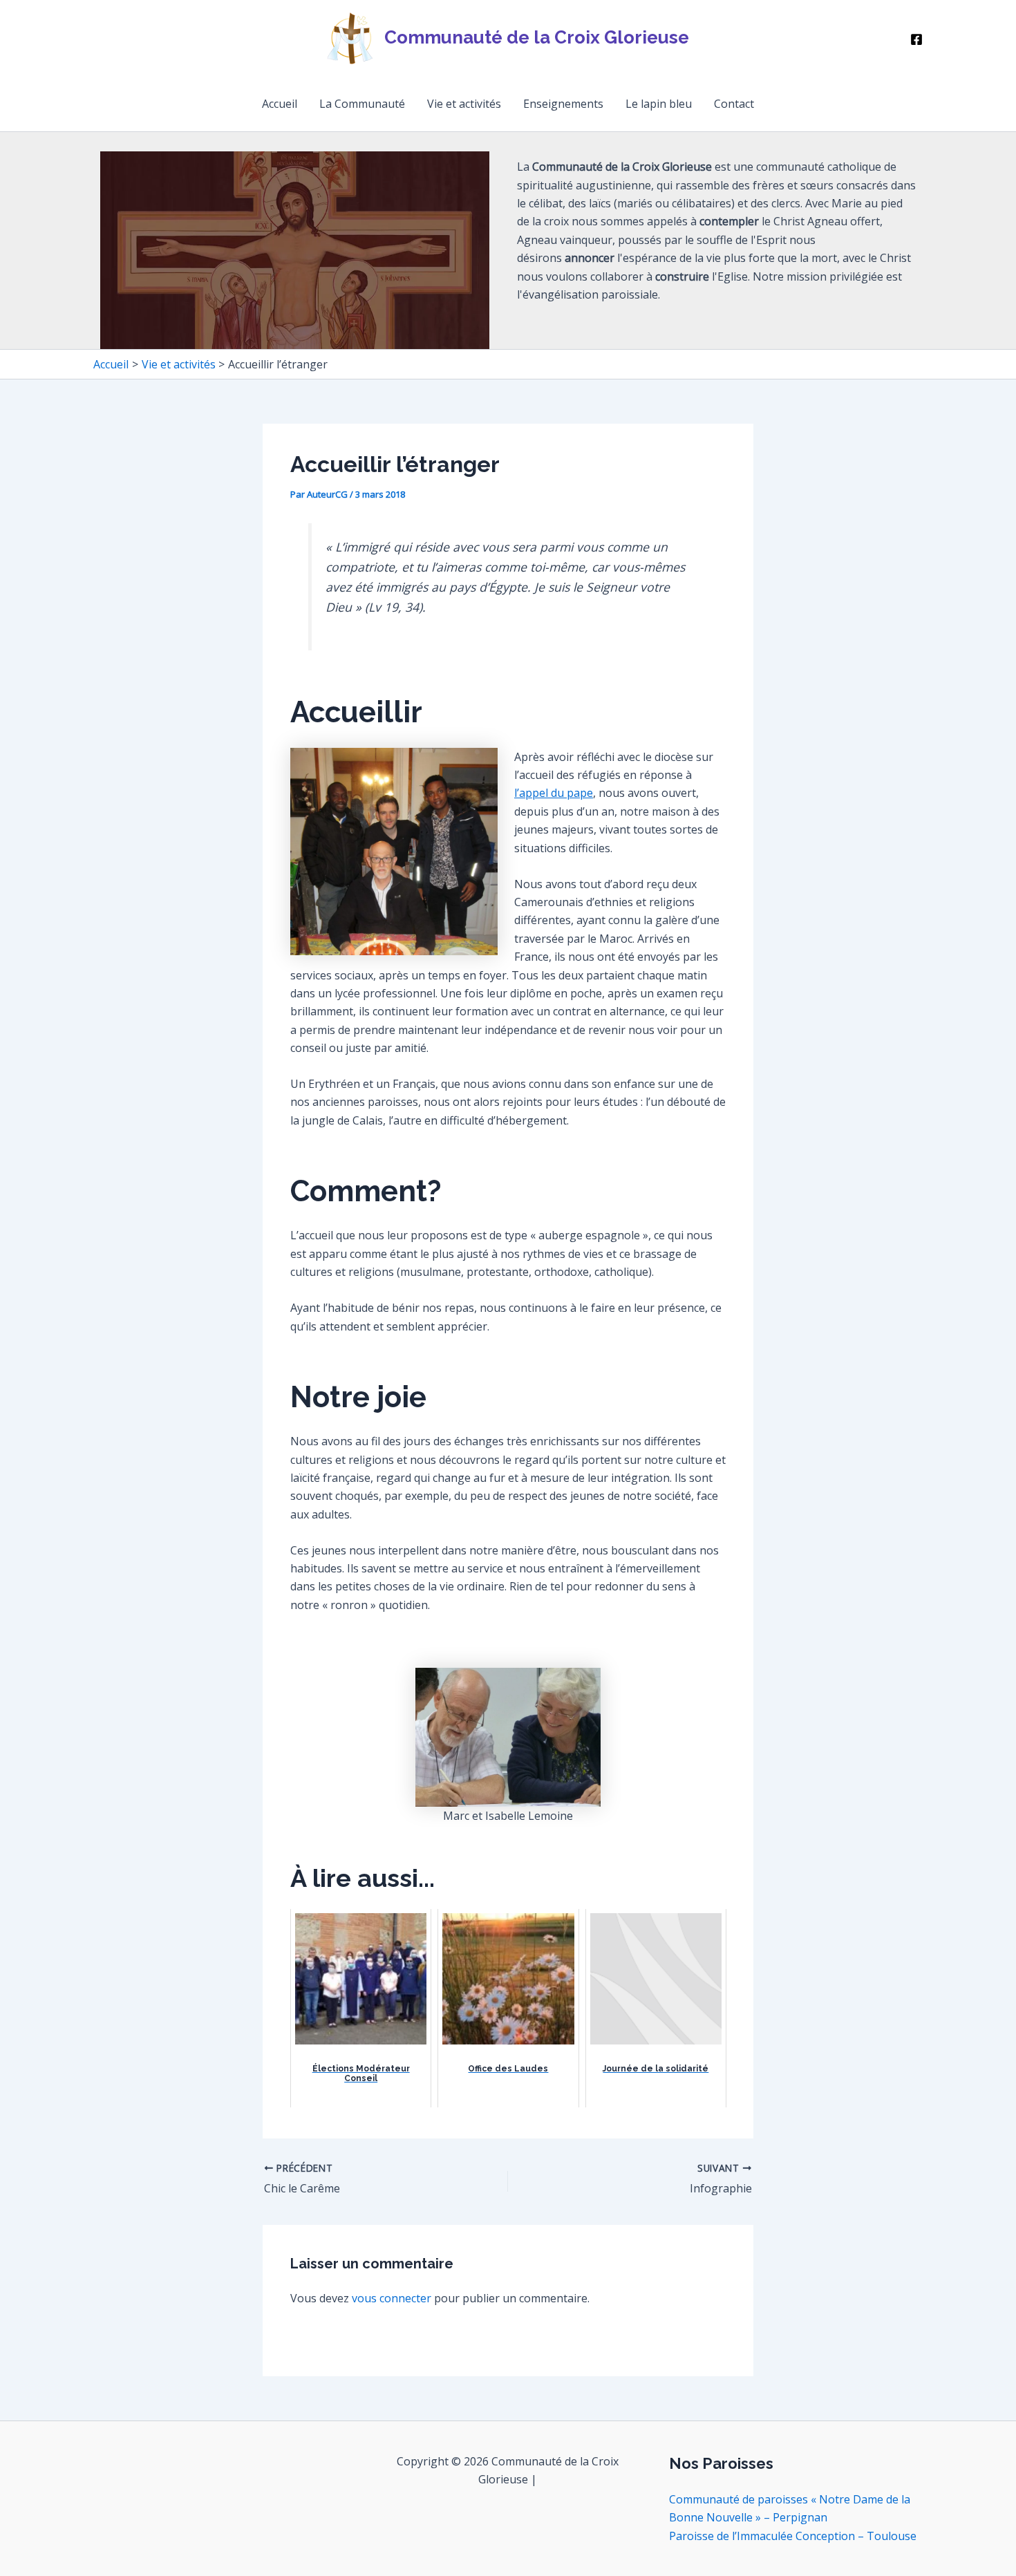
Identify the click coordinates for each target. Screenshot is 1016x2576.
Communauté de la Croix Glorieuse (537, 37)
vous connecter (392, 2298)
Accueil (280, 104)
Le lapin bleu (659, 104)
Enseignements (563, 104)
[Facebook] (916, 39)
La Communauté (362, 104)
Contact (734, 104)
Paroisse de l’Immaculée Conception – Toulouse (793, 2536)
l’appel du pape (554, 793)
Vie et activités (464, 104)
